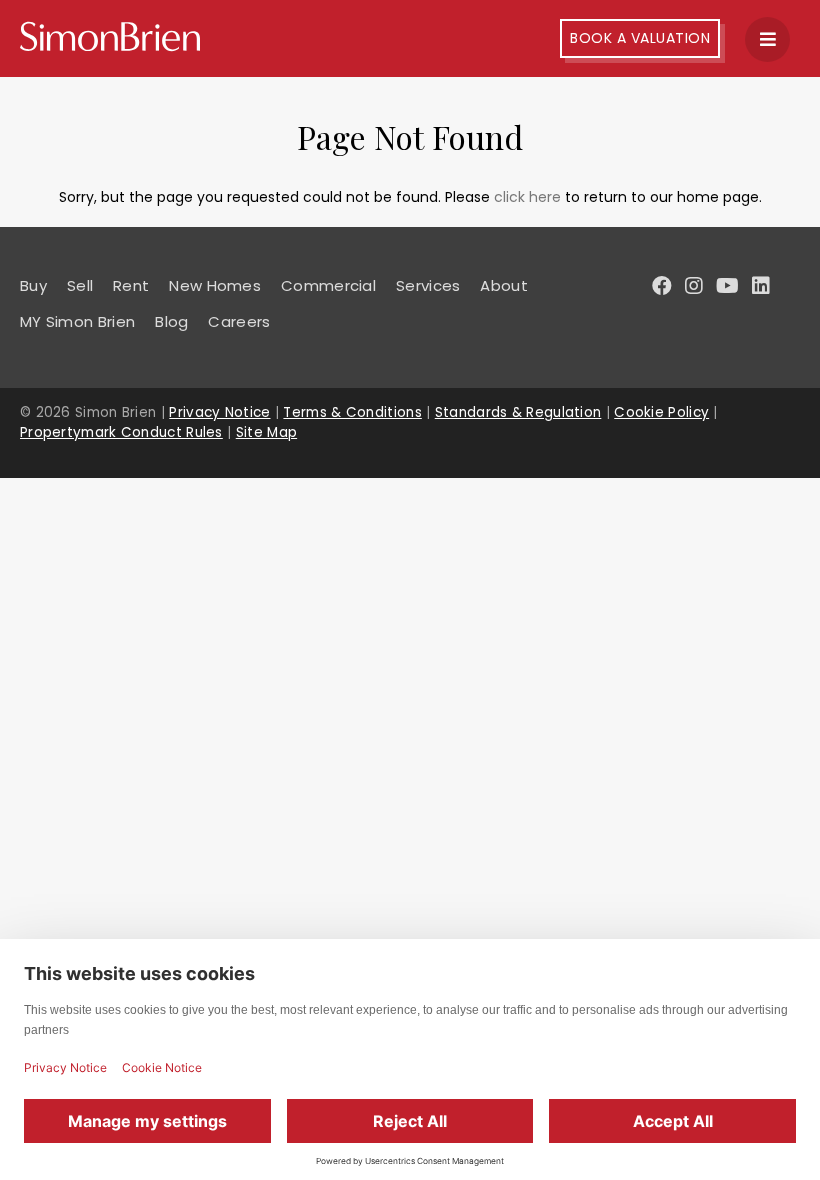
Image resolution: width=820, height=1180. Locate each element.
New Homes (215, 285)
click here (527, 197)
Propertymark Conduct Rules (121, 432)
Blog (171, 321)
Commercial (328, 285)
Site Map (266, 432)
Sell (80, 285)
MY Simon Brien (77, 321)
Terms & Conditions (352, 412)
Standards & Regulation (518, 412)
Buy (33, 285)
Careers (239, 321)
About (504, 285)
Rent (131, 285)
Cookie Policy (661, 412)
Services (428, 285)
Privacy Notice (219, 412)
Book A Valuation (640, 38)
